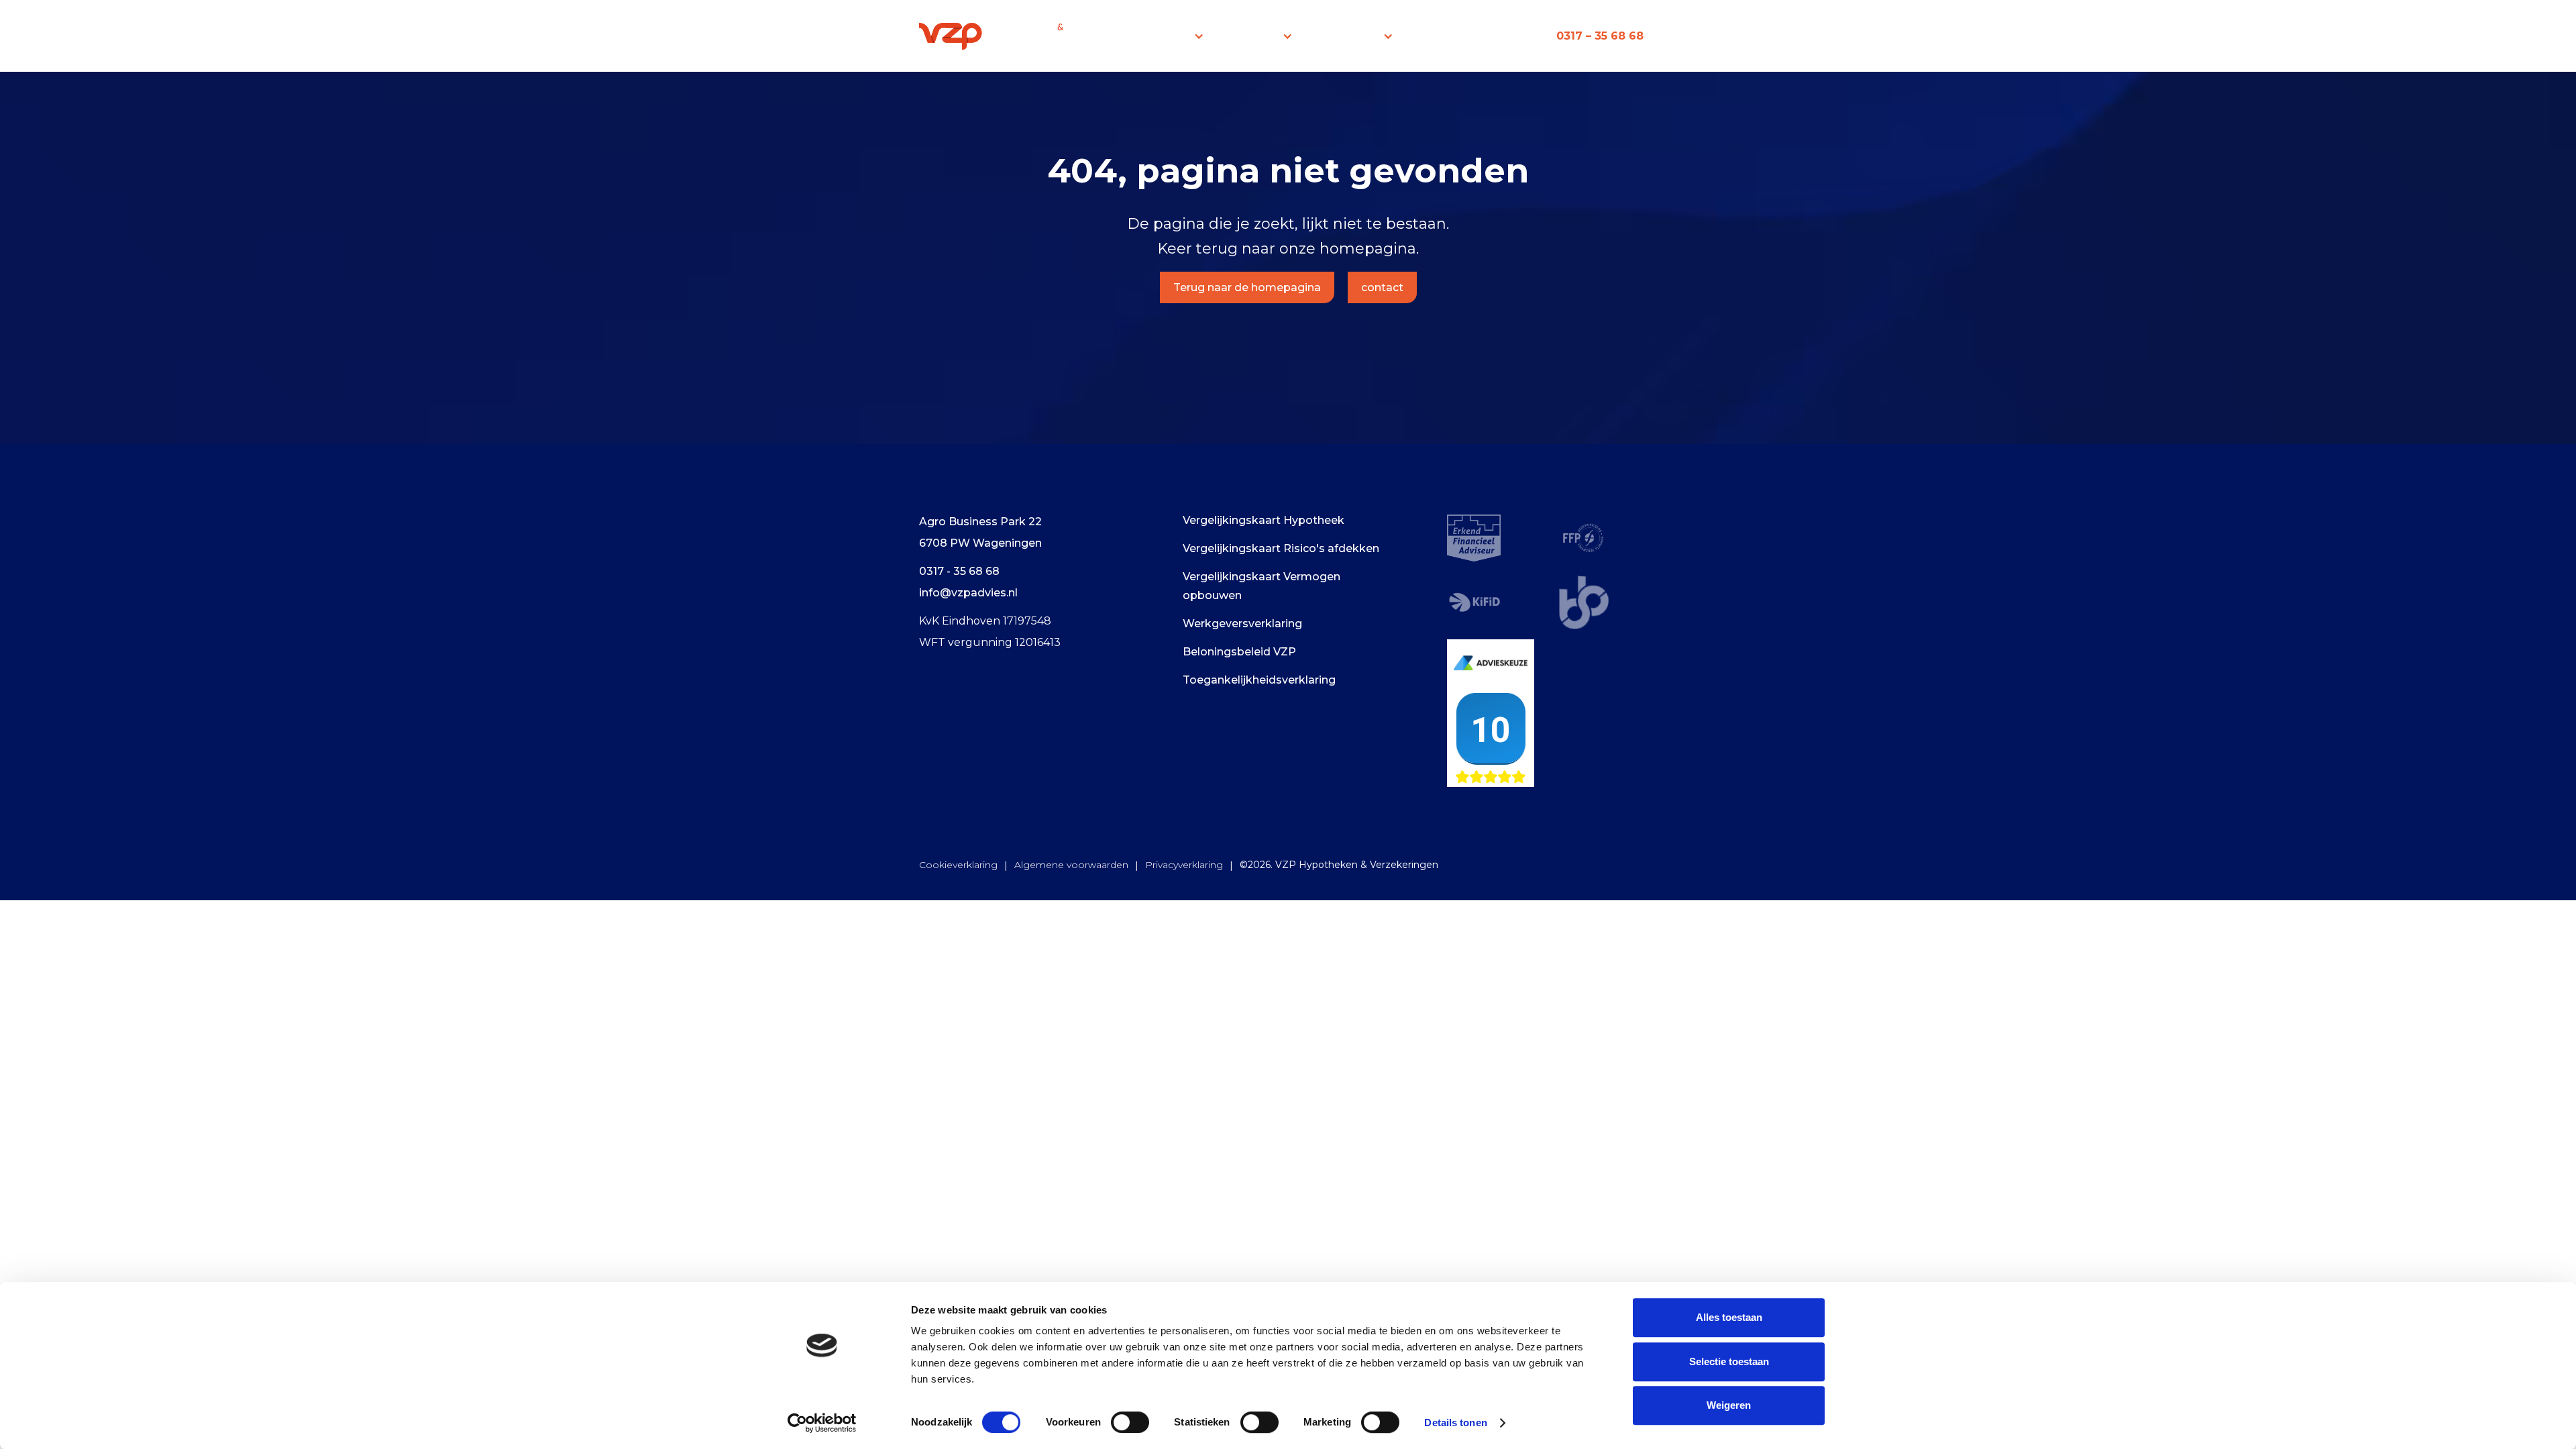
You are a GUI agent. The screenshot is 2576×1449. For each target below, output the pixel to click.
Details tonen (1455, 1423)
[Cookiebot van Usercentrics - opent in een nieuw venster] (822, 1423)
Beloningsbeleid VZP (1239, 652)
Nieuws (1440, 36)
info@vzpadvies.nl (968, 593)
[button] (1175, 36)
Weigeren (1729, 1405)
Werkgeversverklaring (1242, 624)
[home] (995, 36)
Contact (1508, 36)
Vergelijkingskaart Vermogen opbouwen (1262, 586)
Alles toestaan (1729, 1317)
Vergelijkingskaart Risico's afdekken (1281, 548)
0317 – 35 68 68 (1600, 36)
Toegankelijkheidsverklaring (1259, 680)
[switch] (1130, 1422)
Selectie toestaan (1729, 1361)
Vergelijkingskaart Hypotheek (1264, 520)
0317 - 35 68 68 (959, 571)
